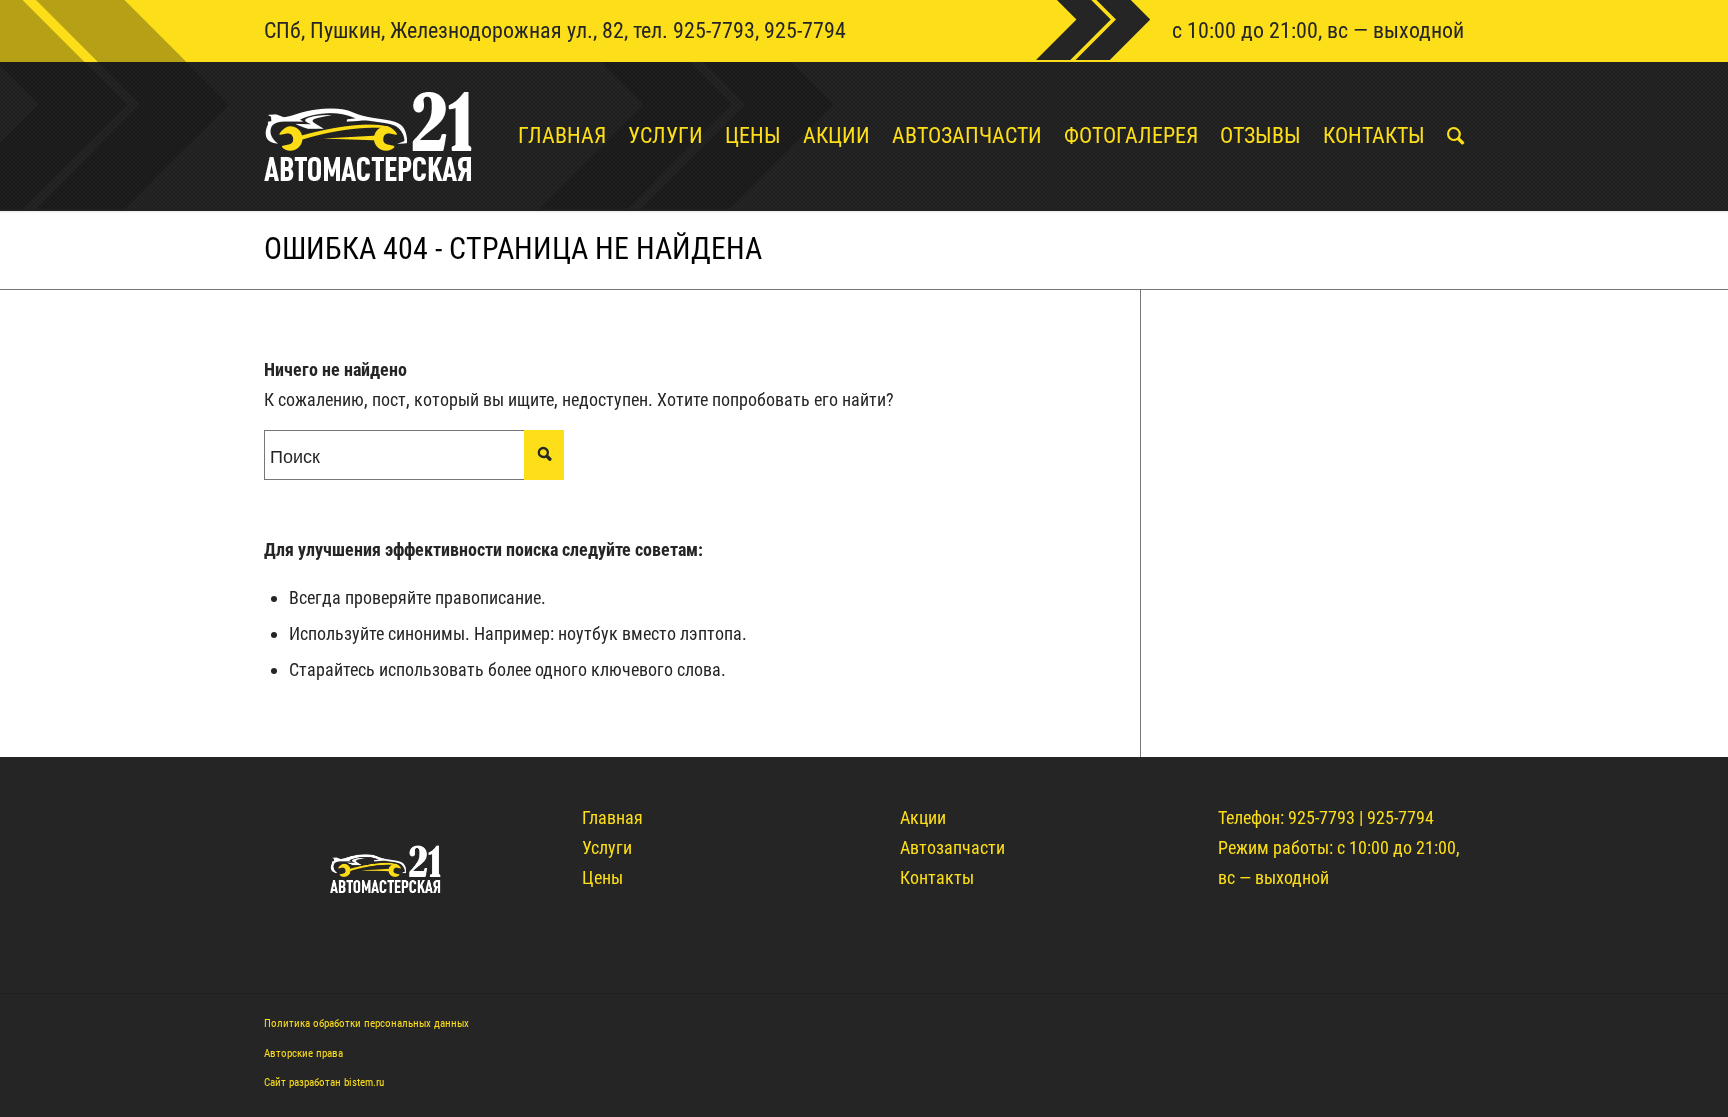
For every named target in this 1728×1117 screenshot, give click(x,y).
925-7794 (805, 30)
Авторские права (303, 1053)
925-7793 (714, 30)
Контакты (937, 877)
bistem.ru (364, 1082)
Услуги (607, 847)
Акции (923, 817)
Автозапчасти (952, 847)
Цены (602, 877)
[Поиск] (1444, 136)
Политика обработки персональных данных (366, 1023)
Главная (612, 817)
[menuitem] (551, 136)
